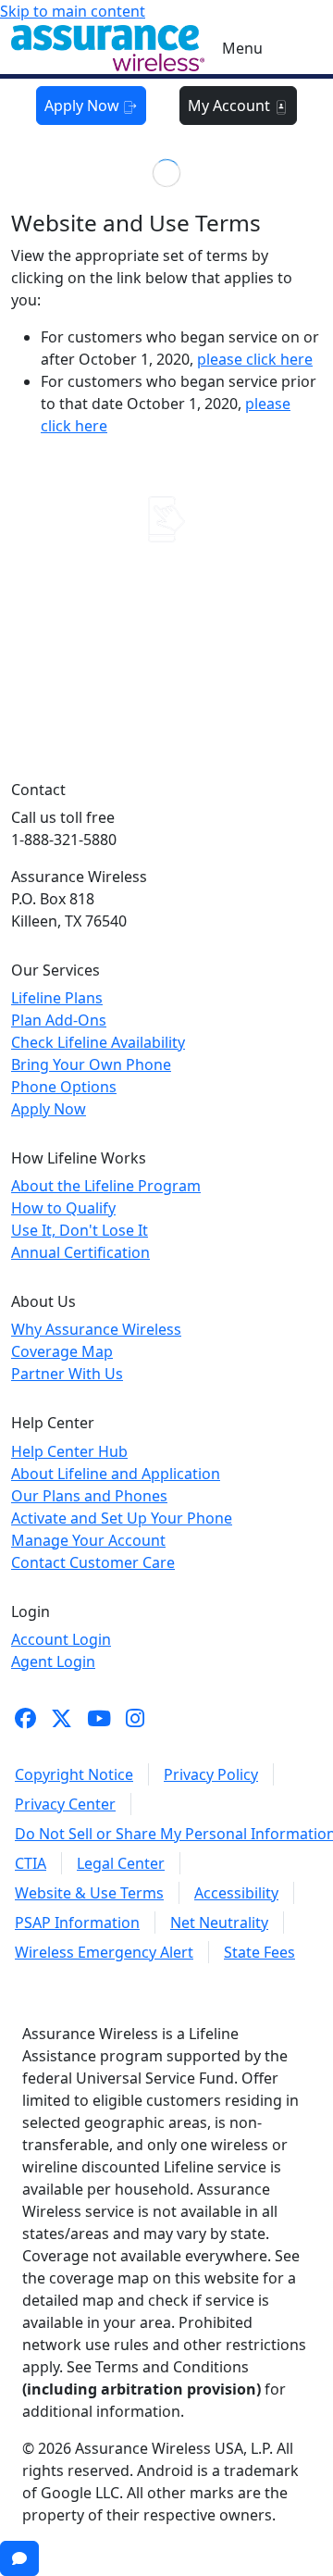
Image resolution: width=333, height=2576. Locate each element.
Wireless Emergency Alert (104, 1952)
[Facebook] (25, 1718)
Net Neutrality (219, 1923)
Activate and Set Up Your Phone (122, 1518)
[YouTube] (99, 1718)
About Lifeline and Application (116, 1474)
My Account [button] (231, 106)
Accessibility (236, 1893)
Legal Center (121, 1863)
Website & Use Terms (89, 1893)
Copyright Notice (74, 1774)
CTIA (31, 1863)
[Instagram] (135, 1718)
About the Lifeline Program (106, 1186)
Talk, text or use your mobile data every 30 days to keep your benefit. (167, 635)
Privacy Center (65, 1804)
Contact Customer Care (93, 1562)
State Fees (259, 1952)
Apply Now (84, 106)
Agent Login (53, 1661)
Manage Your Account (88, 1540)
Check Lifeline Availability (98, 1042)
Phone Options (64, 1087)
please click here (255, 359)
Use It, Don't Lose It (80, 1230)
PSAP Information (77, 1923)
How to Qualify (63, 1208)
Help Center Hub (69, 1451)
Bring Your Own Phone (91, 1064)
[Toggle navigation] (292, 48)
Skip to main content (73, 11)
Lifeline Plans (57, 998)
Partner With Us (67, 1374)
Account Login (61, 1639)
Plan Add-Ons (59, 1020)
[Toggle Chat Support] (19, 2558)
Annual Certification (80, 1252)
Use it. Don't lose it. (166, 564)
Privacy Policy (211, 1774)
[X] (62, 1718)
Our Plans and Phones (89, 1496)
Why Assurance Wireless (96, 1329)
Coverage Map (62, 1351)
